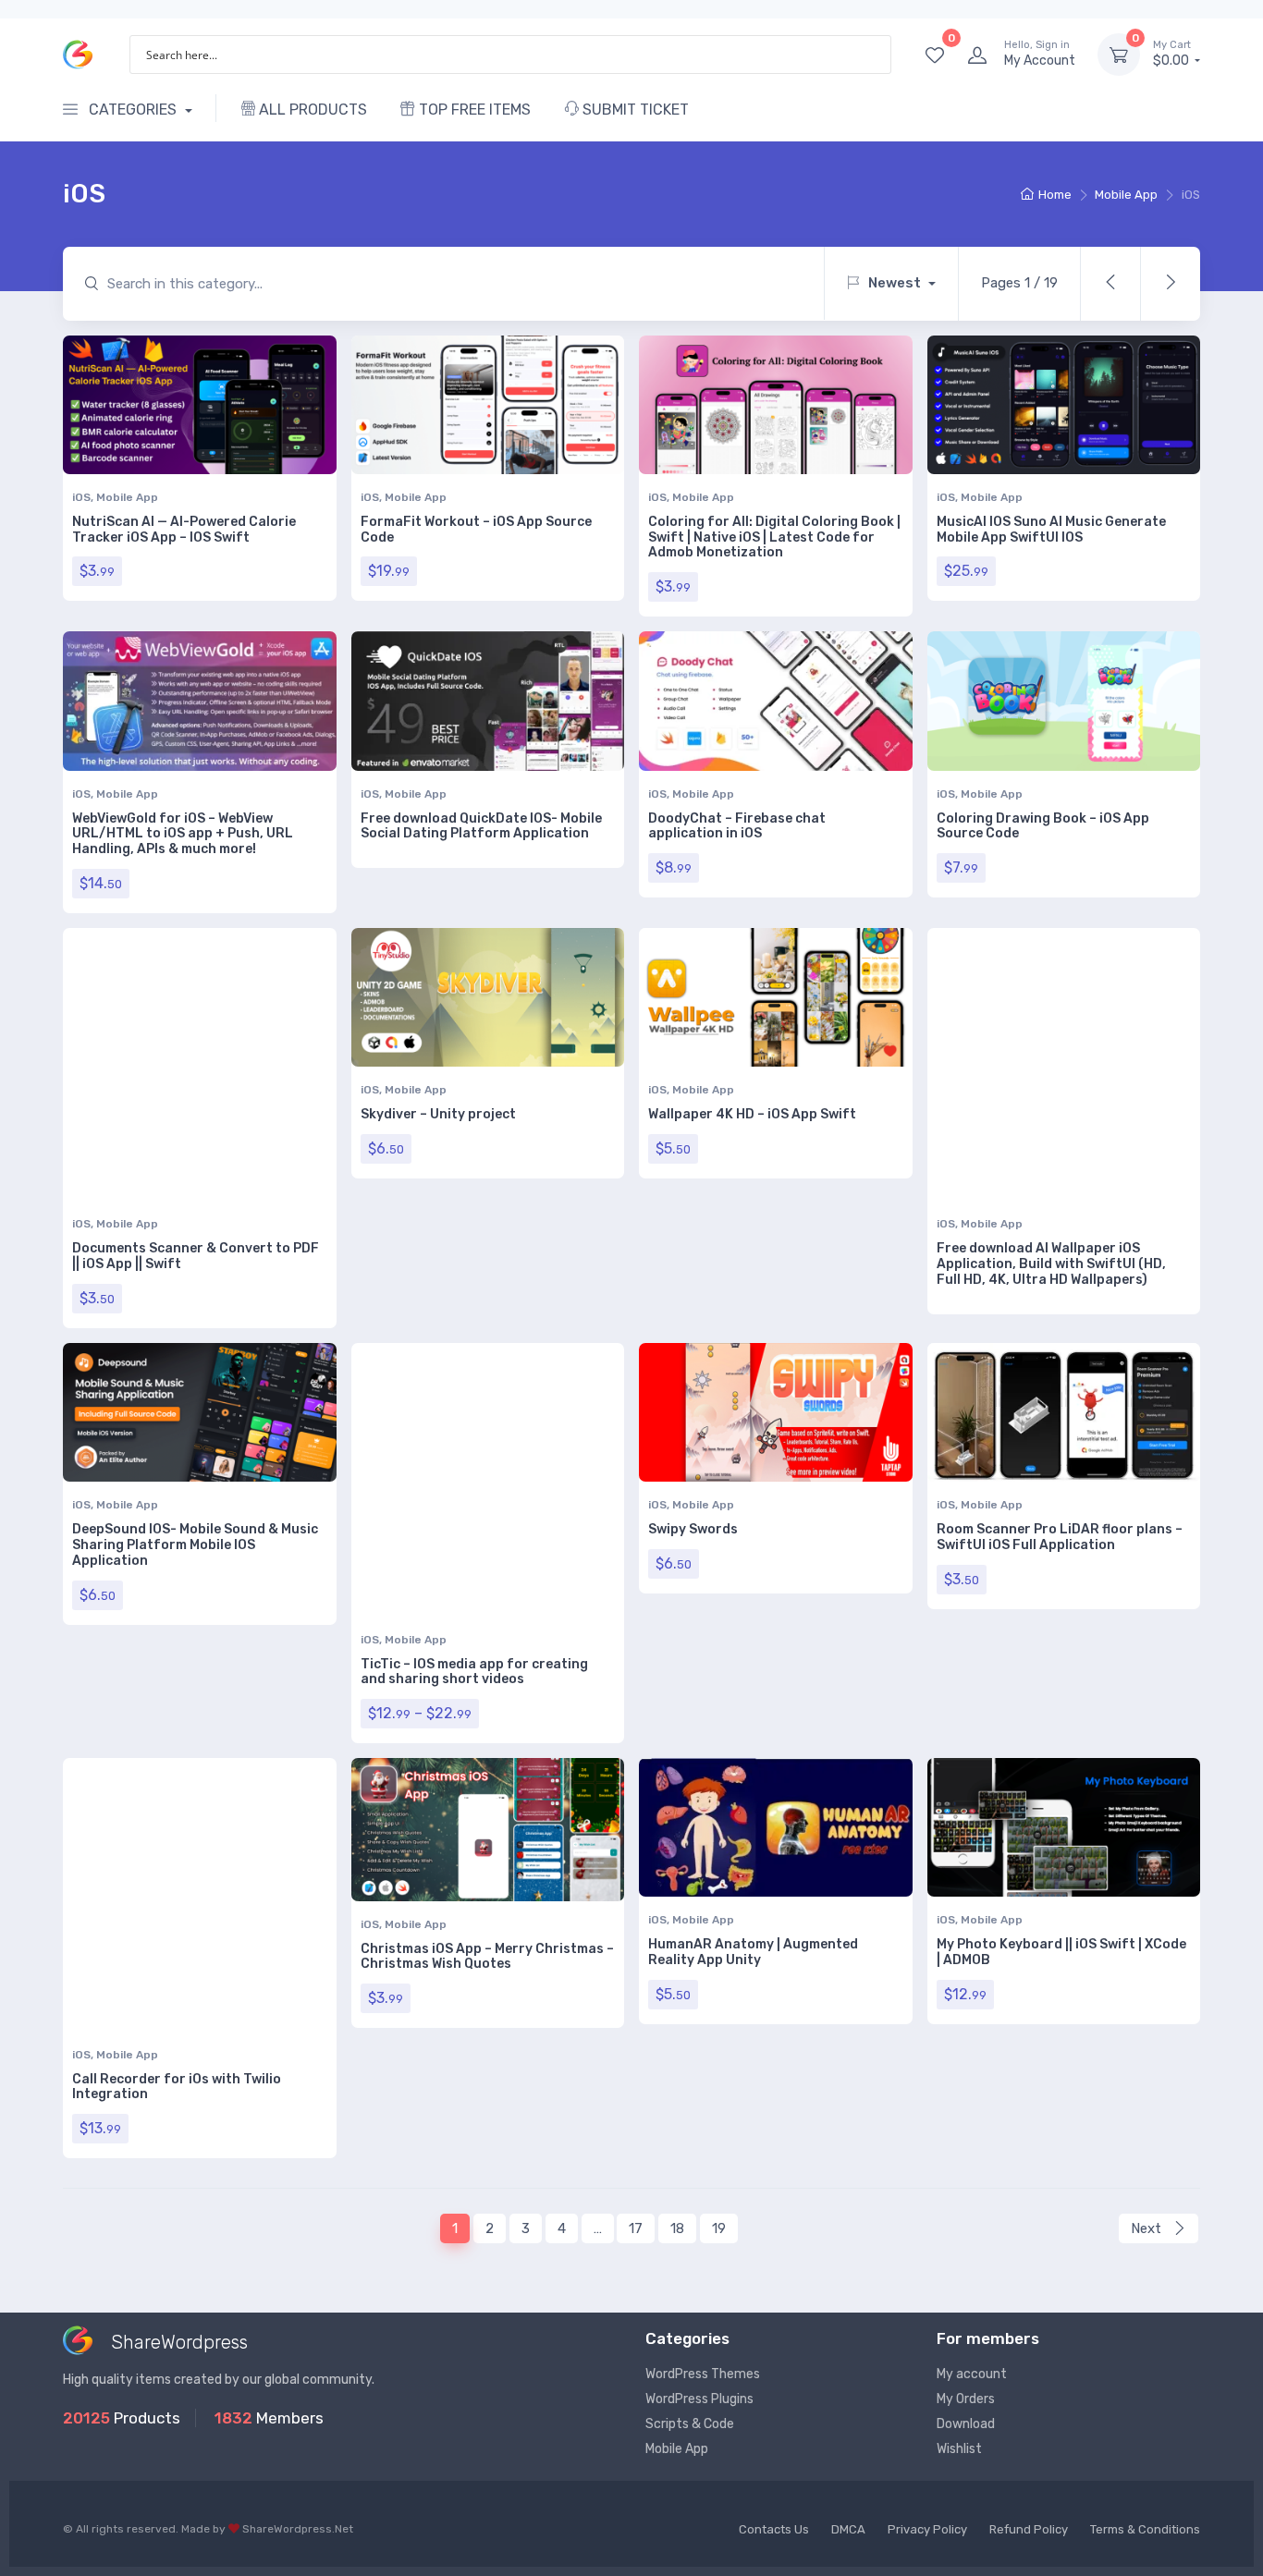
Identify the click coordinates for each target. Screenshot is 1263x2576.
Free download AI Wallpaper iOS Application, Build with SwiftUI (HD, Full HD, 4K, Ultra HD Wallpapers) (1051, 1264)
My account (972, 2374)
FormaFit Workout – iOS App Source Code (476, 530)
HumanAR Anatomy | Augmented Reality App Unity (753, 1952)
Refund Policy (1029, 2529)
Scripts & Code (690, 2424)
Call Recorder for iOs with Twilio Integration (177, 2087)
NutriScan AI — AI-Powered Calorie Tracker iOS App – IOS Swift (184, 530)
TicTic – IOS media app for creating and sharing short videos (474, 1672)
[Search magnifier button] (872, 55)
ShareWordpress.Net (298, 2529)
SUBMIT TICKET (634, 110)
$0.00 (1172, 54)
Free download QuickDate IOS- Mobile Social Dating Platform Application (481, 826)
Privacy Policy (927, 2529)
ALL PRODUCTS (311, 110)
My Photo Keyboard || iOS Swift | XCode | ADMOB (1061, 1952)
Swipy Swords (693, 1529)
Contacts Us (774, 2529)
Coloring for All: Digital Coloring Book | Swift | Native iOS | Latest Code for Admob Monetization (774, 537)
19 (719, 2228)
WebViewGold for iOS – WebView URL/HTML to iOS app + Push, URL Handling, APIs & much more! (183, 834)
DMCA (848, 2529)
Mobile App (1126, 195)
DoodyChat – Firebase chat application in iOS (737, 826)
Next (1148, 2228)
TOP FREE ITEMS (473, 110)
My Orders (966, 2399)
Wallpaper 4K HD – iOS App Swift (752, 1114)
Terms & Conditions (1145, 2529)
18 (677, 2228)
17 (636, 2228)
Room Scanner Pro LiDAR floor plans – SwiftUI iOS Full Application (1060, 1537)
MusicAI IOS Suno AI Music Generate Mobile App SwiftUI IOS (1051, 530)
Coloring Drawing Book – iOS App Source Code (1043, 826)
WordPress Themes (703, 2374)
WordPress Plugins (699, 2399)
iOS (81, 497)
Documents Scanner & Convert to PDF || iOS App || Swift (196, 1256)
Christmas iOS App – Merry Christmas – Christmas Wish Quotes (487, 1957)
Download (966, 2424)
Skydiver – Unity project (438, 1114)
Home (1055, 195)
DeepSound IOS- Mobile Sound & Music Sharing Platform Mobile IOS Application (195, 1545)
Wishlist (959, 2449)
